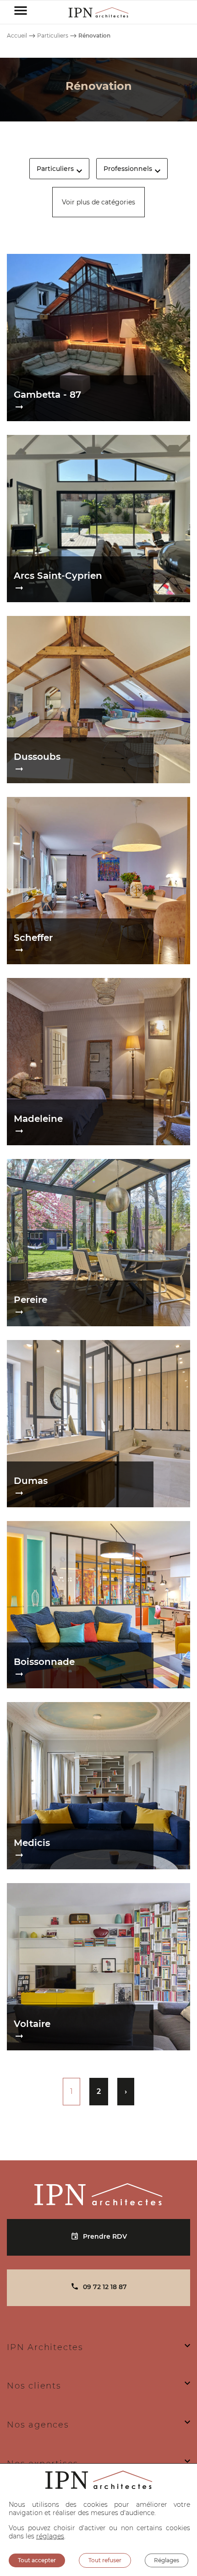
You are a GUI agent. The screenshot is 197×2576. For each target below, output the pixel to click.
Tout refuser (105, 2560)
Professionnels (128, 169)
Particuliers (53, 36)
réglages (50, 2536)
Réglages (167, 2560)
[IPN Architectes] (98, 2194)
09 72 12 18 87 (105, 2287)
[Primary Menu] (21, 12)
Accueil (17, 36)
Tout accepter (37, 2560)
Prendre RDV (105, 2236)
